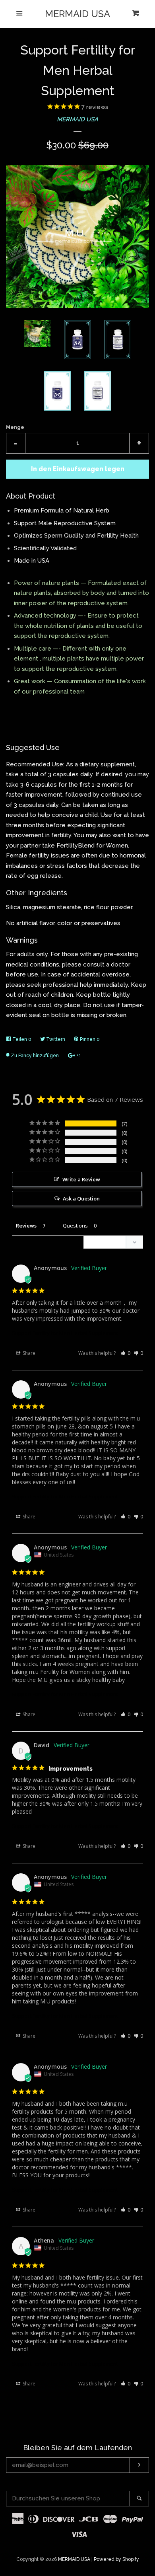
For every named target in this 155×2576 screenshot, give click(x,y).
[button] (125, 1353)
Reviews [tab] (26, 1226)
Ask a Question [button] (81, 1198)
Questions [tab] (75, 1226)
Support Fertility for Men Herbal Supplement (65, 1333)
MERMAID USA (77, 14)
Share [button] (28, 1353)
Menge (15, 427)
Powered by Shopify (116, 2559)
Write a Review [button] (81, 1179)
